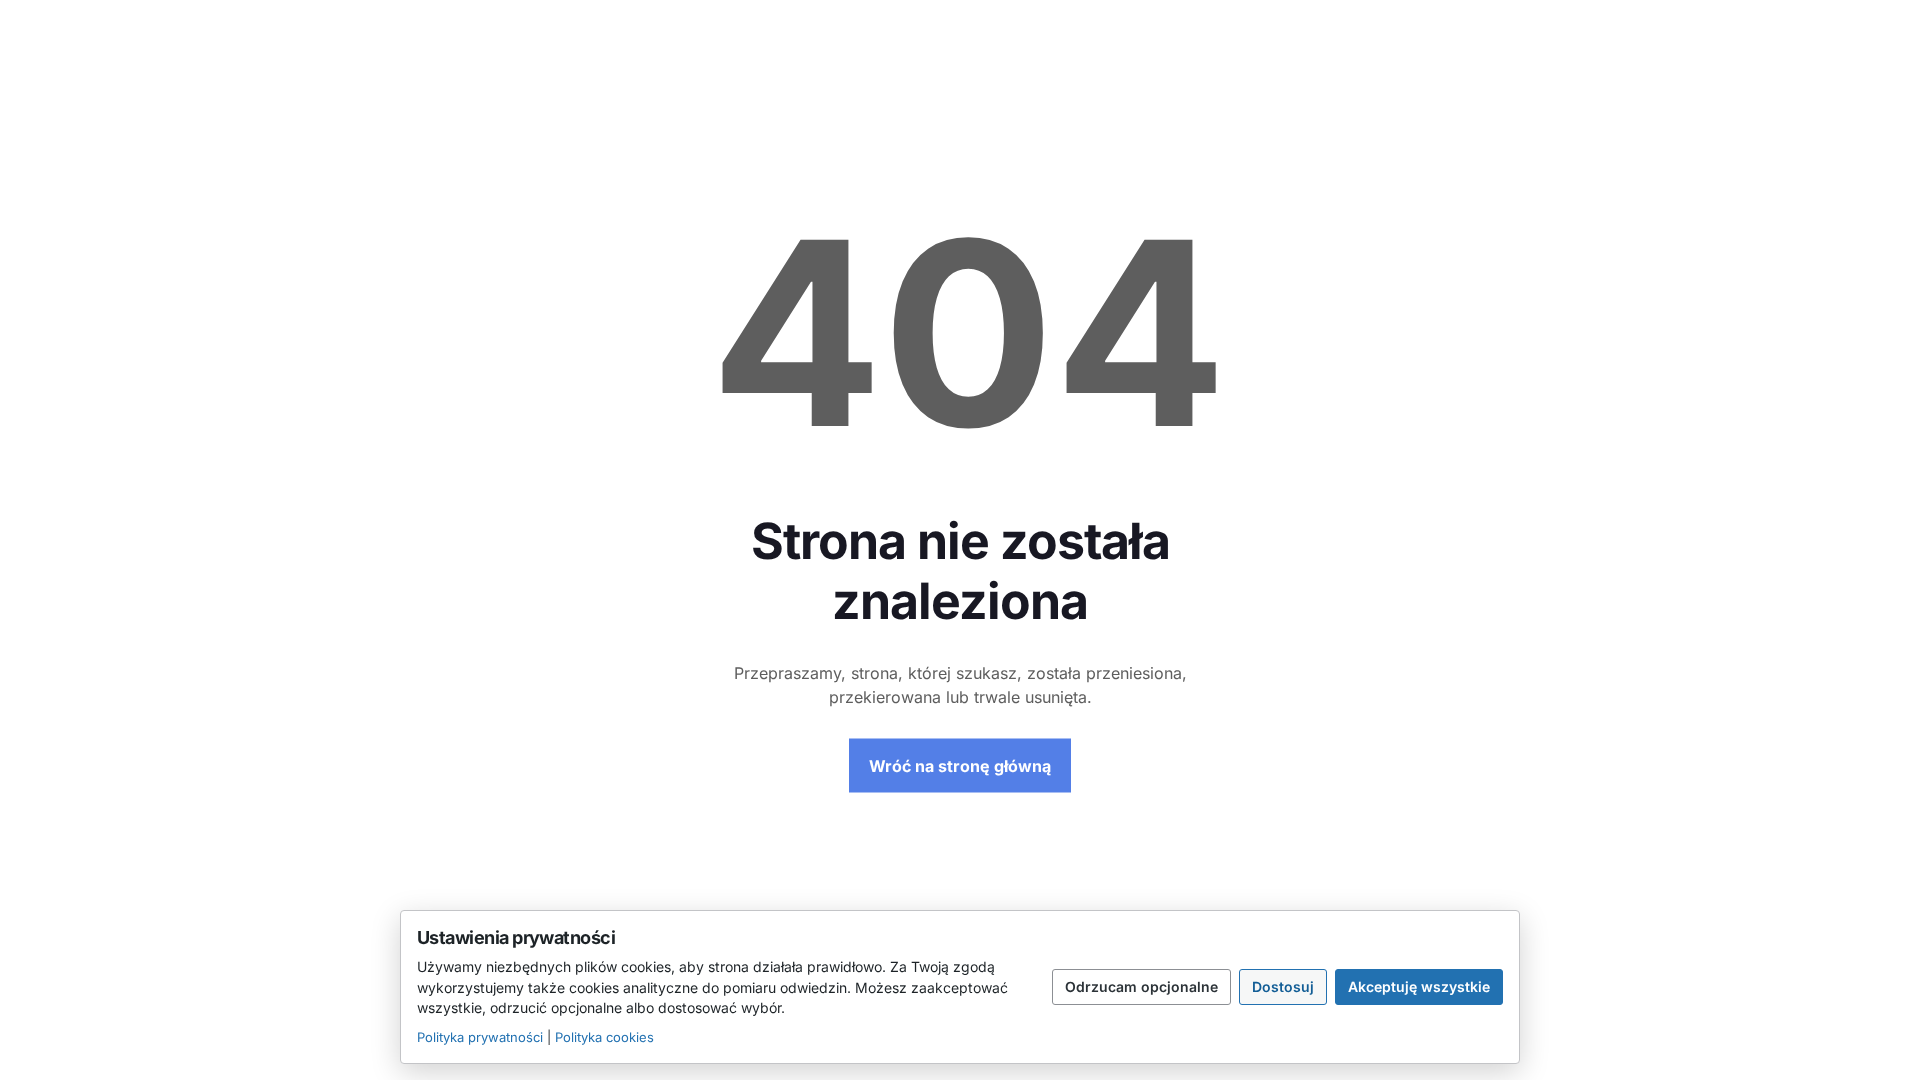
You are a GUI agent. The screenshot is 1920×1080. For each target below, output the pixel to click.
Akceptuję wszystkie (1419, 986)
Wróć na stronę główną (960, 766)
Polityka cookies (604, 1037)
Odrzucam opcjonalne (1141, 986)
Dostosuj (1283, 986)
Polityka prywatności (480, 1037)
